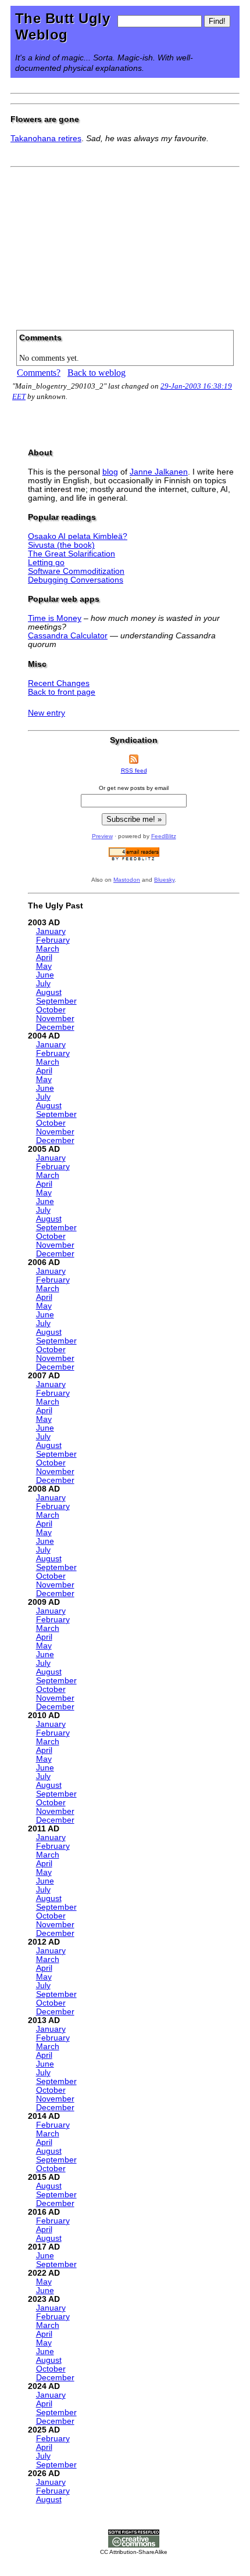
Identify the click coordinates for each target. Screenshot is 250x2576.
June (45, 975)
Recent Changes (59, 683)
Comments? (39, 373)
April (44, 958)
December (55, 1027)
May (44, 966)
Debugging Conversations (76, 580)
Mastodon (127, 880)
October (51, 1010)
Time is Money (55, 618)
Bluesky (164, 880)
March (48, 949)
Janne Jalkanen (159, 472)
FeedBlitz (164, 836)
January (51, 931)
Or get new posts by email (134, 788)
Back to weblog (97, 373)
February (53, 940)
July (43, 984)
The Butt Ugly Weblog (63, 26)
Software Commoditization (76, 571)
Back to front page (62, 692)
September (56, 1001)
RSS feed (134, 770)
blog (110, 472)
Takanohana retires (46, 139)
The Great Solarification (72, 554)
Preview (102, 836)
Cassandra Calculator (68, 636)
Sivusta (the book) (61, 545)
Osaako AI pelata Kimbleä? (78, 536)
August (49, 992)
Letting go (46, 563)
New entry (47, 713)
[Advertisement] (125, 245)
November (55, 1018)
